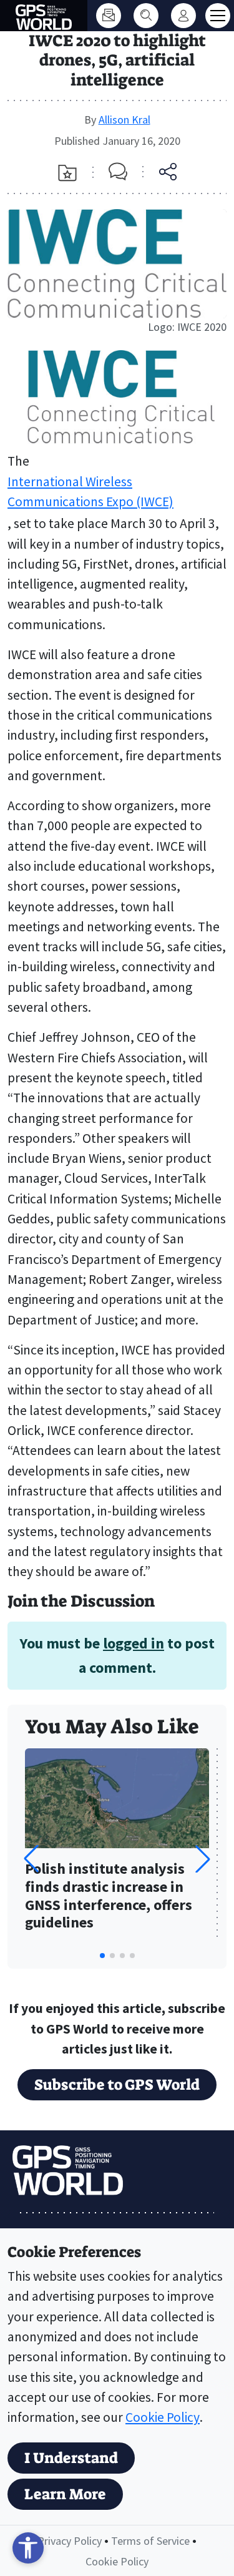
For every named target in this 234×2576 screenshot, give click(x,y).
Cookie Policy (163, 2417)
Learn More (65, 2494)
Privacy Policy (70, 2541)
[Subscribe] (109, 16)
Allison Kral (124, 120)
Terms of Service (150, 2541)
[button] (203, 1859)
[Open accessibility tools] (28, 2548)
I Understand (71, 2458)
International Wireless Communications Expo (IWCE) (90, 492)
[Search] (146, 16)
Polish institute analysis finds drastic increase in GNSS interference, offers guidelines (109, 1896)
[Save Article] (67, 173)
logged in (134, 1643)
